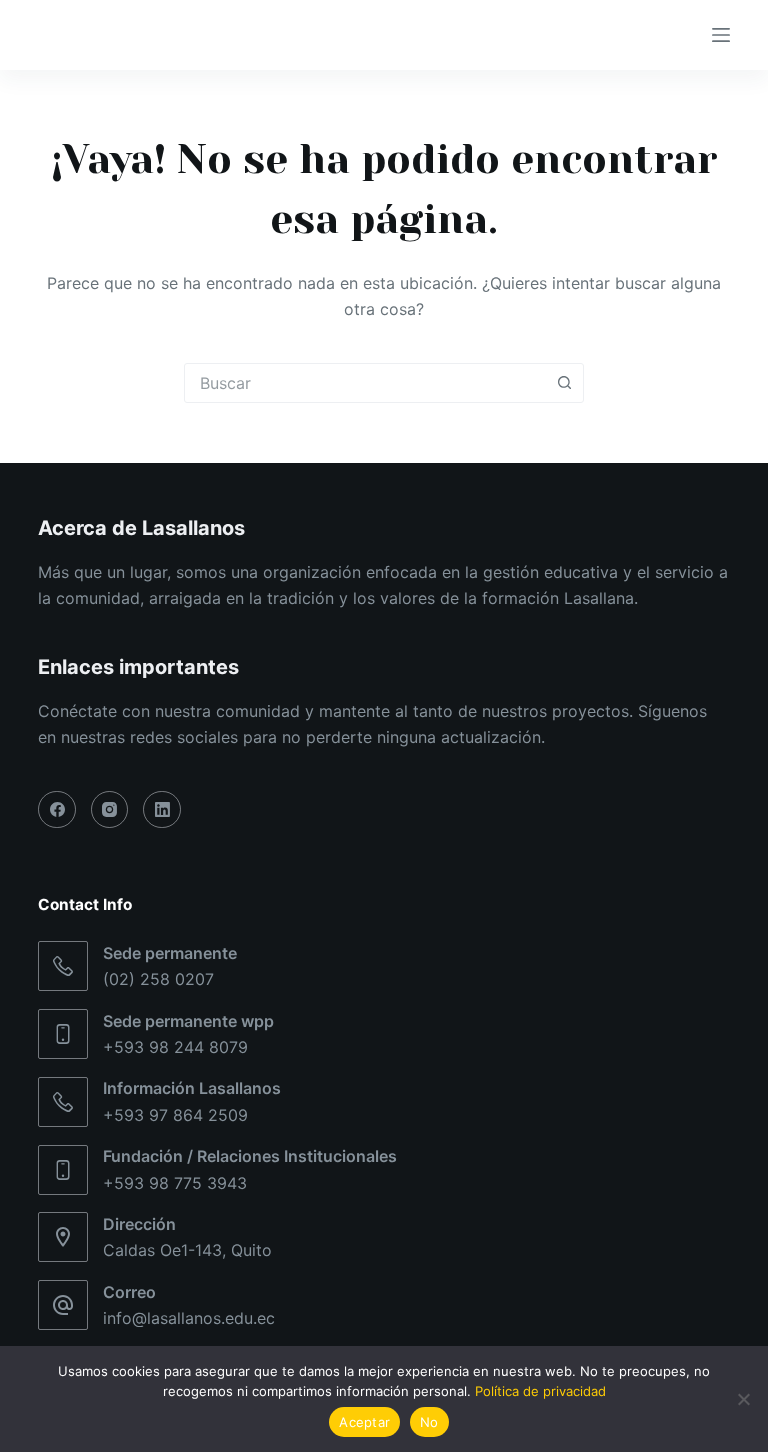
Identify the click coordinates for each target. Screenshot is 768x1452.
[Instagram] (110, 810)
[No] (743, 1399)
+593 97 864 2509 (175, 1115)
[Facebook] (57, 810)
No (429, 1422)
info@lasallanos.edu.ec (189, 1318)
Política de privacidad (540, 1391)
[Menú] (721, 35)
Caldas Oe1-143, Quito (187, 1250)
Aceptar (364, 1422)
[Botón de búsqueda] (564, 383)
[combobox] (365, 383)
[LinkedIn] (162, 810)
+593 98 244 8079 (175, 1047)
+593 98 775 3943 (175, 1183)
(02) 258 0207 (158, 979)
